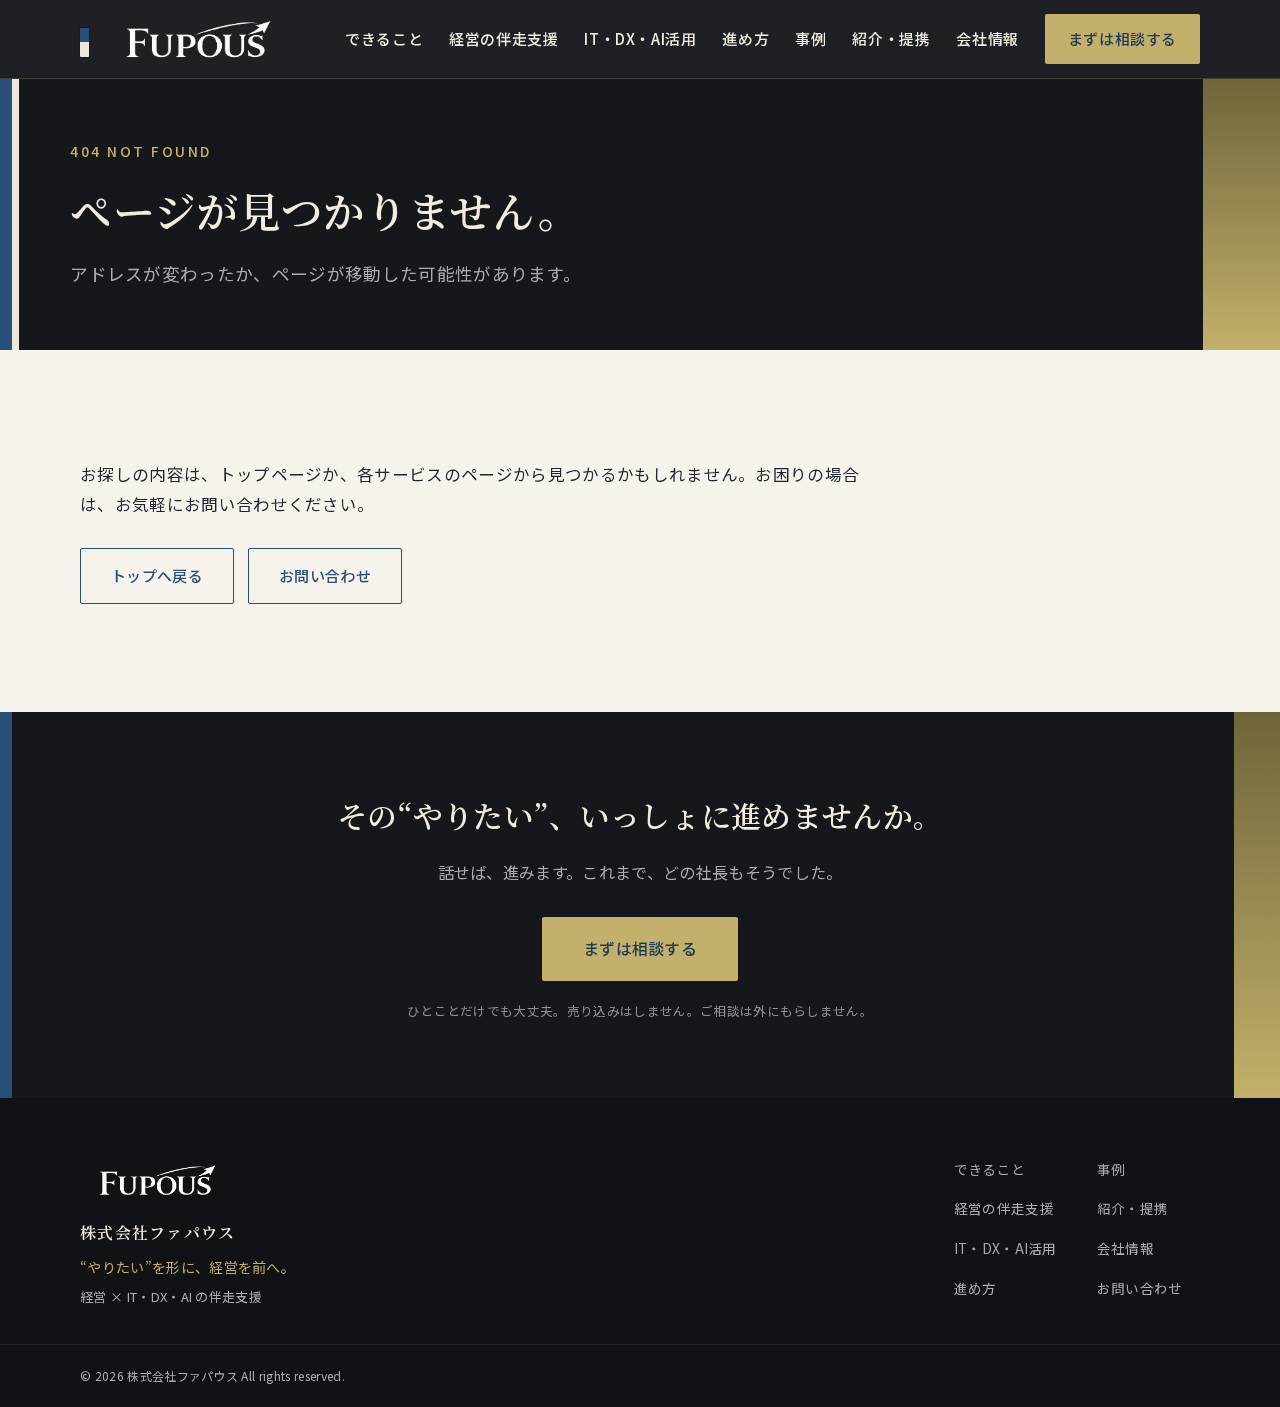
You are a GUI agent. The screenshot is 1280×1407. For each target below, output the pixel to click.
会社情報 (987, 38)
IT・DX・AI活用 (640, 38)
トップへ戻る (157, 575)
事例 (810, 38)
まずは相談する (1122, 38)
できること (384, 38)
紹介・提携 (891, 38)
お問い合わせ (325, 575)
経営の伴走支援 (503, 38)
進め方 (745, 38)
